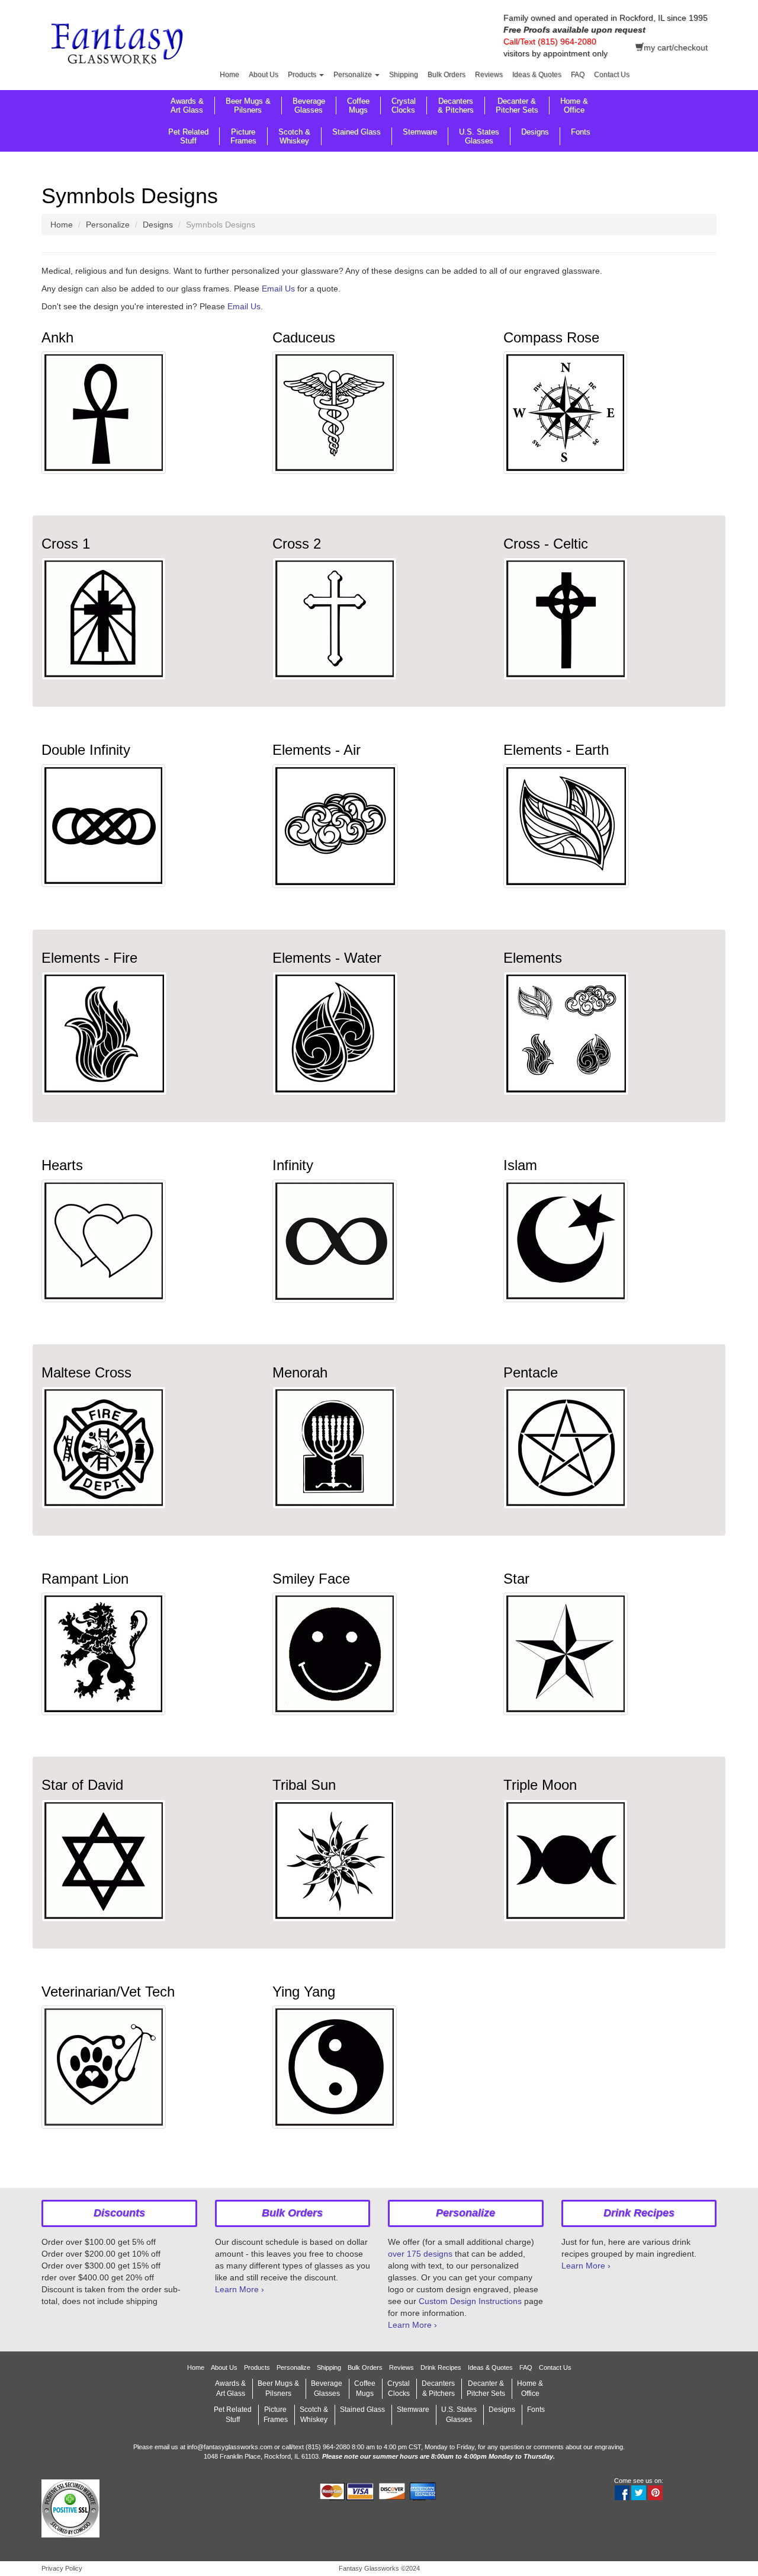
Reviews (489, 75)
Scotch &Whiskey (294, 136)
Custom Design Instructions (470, 2301)
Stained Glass (356, 132)
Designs (535, 132)
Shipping (404, 75)
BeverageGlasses (309, 105)
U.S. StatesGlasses (479, 136)
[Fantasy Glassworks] (119, 46)
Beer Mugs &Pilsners (248, 105)
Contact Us (612, 75)
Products (303, 75)
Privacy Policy (62, 2568)
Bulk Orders (447, 75)
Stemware (420, 132)
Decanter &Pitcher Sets (517, 105)
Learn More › (240, 2289)
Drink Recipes (441, 2367)
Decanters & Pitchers (456, 105)
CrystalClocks (404, 105)
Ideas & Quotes (537, 75)
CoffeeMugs (358, 105)
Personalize (354, 75)
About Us (264, 75)
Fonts (581, 132)
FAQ (578, 75)
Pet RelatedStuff (188, 136)
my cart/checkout (676, 47)
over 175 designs (420, 2254)
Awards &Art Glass (187, 105)
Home (229, 75)
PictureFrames (243, 136)
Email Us (278, 289)
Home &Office (574, 105)
